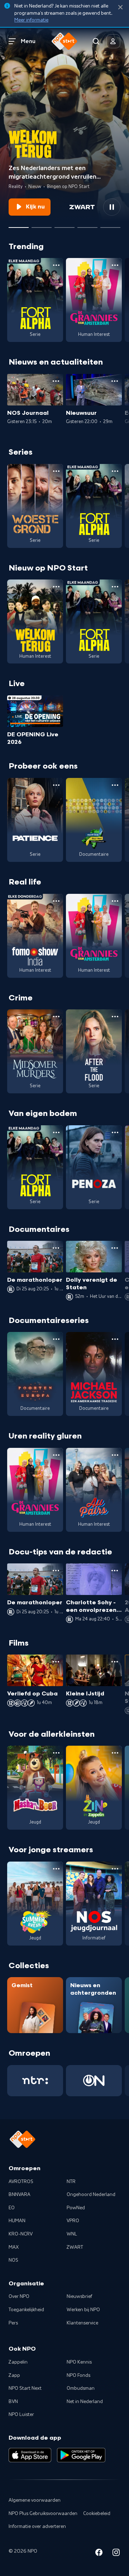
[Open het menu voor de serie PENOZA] (115, 1132)
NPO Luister (21, 2415)
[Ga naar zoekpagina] (96, 41)
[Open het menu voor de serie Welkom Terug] (56, 587)
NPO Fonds (78, 2375)
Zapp (14, 2375)
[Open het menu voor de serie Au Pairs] (115, 1455)
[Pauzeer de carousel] (112, 207)
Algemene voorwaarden (35, 2500)
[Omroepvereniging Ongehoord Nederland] (94, 2081)
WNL (72, 2234)
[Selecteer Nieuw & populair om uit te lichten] (110, 225)
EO (12, 2208)
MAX (14, 2247)
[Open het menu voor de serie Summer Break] (56, 1869)
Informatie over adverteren (37, 2526)
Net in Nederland (85, 2402)
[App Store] (30, 2455)
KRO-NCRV (21, 2234)
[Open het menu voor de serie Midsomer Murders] (56, 1017)
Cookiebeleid (97, 2514)
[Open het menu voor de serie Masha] (56, 1753)
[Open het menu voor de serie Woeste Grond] (56, 471)
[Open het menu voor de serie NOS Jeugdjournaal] (115, 1869)
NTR (71, 2182)
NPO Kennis (79, 2362)
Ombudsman (81, 2388)
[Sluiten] (120, 7)
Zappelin (18, 2362)
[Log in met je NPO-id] (113, 41)
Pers (13, 2323)
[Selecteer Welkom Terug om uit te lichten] (19, 225)
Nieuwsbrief (79, 2296)
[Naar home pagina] (64, 41)
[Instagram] (116, 2554)
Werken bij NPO (83, 2310)
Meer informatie (31, 20)
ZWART (75, 2247)
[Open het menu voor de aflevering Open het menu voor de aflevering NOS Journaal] (56, 381)
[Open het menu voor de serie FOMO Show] (56, 901)
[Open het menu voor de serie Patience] (56, 785)
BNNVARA (20, 2195)
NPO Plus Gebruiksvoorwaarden (43, 2514)
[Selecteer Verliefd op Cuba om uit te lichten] (87, 225)
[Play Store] (81, 2455)
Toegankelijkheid (26, 2310)
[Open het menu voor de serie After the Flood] (115, 1017)
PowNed (76, 2208)
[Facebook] (99, 2554)
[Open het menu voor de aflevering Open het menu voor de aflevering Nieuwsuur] (115, 381)
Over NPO (19, 2296)
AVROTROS (21, 2182)
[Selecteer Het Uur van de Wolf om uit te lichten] (64, 225)
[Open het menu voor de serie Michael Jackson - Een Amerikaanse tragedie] (115, 1339)
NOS (13, 2260)
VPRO (73, 2221)
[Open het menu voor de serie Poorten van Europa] (56, 1339)
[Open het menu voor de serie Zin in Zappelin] (115, 1753)
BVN (13, 2402)
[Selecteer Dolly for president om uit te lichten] (42, 225)
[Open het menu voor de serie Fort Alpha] (56, 265)
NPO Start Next (25, 2388)
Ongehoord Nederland (91, 2195)
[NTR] (35, 2081)
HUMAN (17, 2221)
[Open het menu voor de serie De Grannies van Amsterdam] (115, 265)
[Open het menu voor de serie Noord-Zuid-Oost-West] (115, 785)
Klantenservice (82, 2323)
